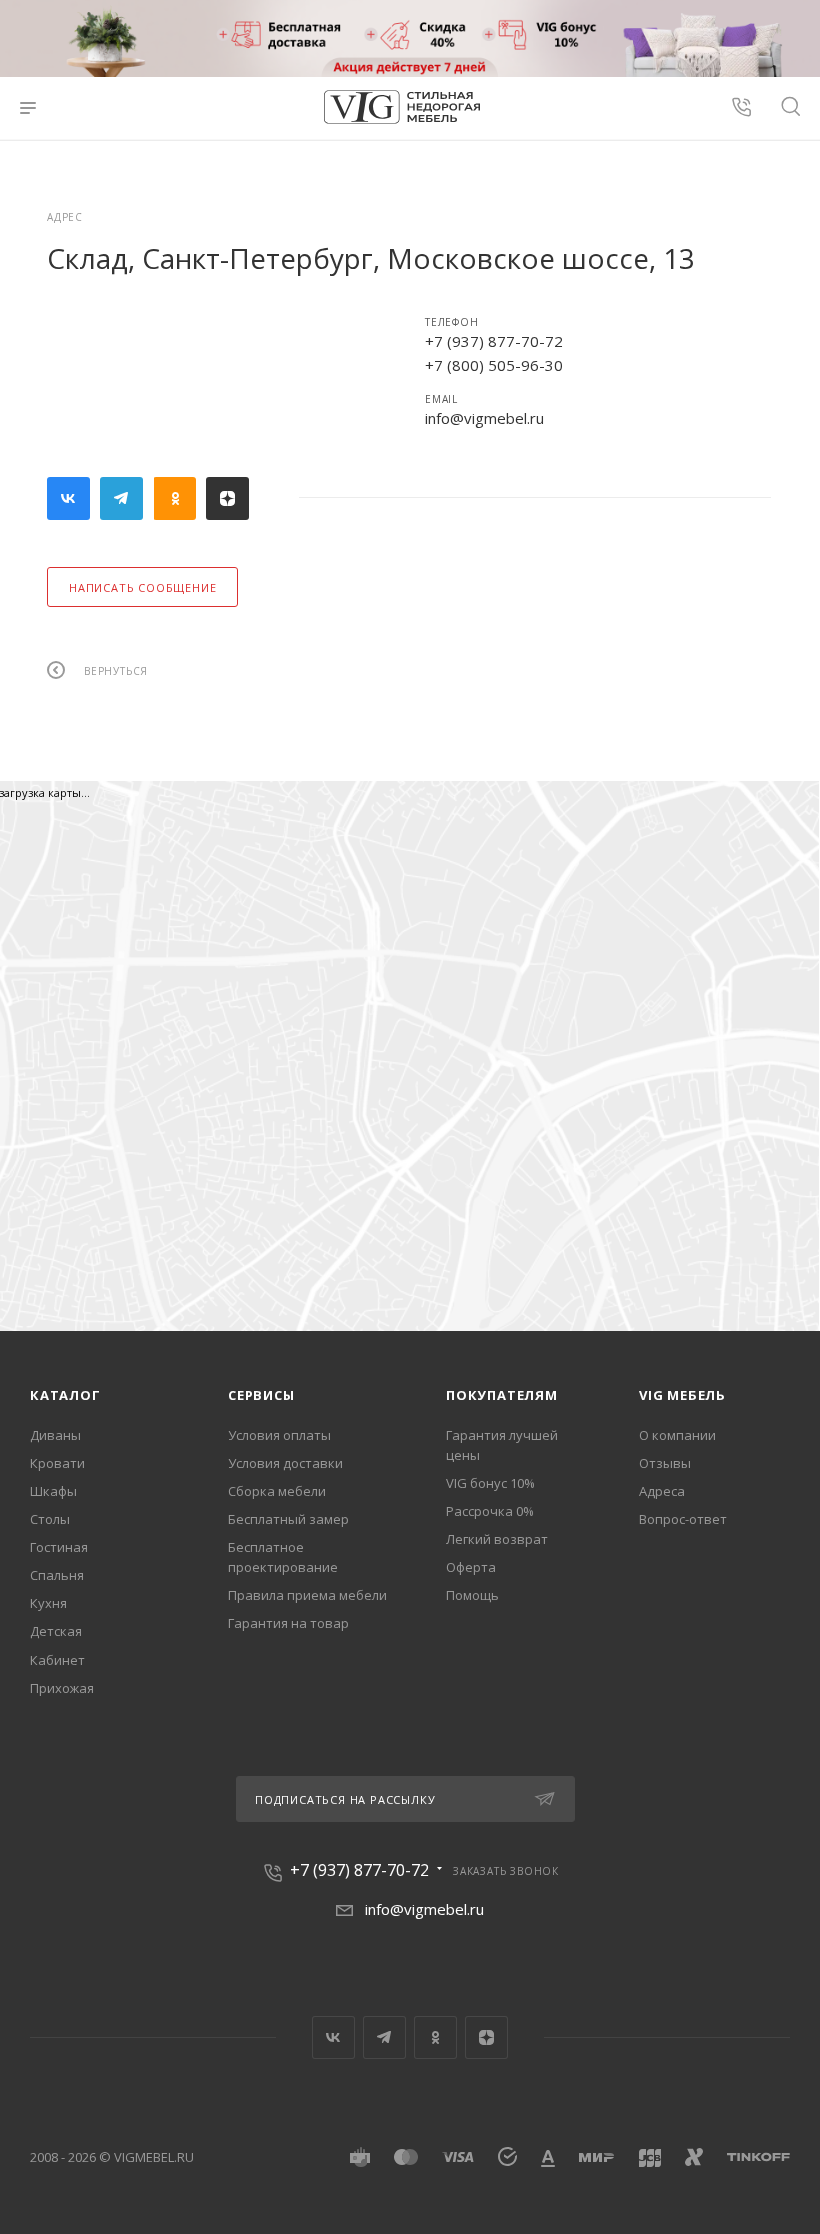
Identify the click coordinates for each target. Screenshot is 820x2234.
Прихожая (62, 1688)
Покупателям (502, 1395)
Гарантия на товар (288, 1623)
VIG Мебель (682, 1395)
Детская (56, 1631)
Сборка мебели (277, 1491)
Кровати (57, 1463)
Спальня (57, 1575)
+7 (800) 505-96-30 (494, 365)
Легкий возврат (497, 1539)
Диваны (55, 1435)
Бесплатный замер (288, 1519)
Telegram (121, 498)
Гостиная (59, 1547)
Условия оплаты (279, 1435)
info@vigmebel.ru (484, 418)
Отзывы (665, 1463)
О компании (677, 1435)
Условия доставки (285, 1463)
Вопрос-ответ (683, 1519)
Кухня (48, 1603)
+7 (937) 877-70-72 (494, 341)
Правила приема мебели (307, 1595)
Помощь (472, 1595)
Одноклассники (174, 498)
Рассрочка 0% (490, 1511)
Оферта (471, 1567)
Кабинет (57, 1660)
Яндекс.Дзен (227, 498)
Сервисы (261, 1395)
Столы (50, 1519)
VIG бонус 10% (490, 1483)
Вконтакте (68, 498)
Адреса (662, 1491)
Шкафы (53, 1491)
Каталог (65, 1395)
